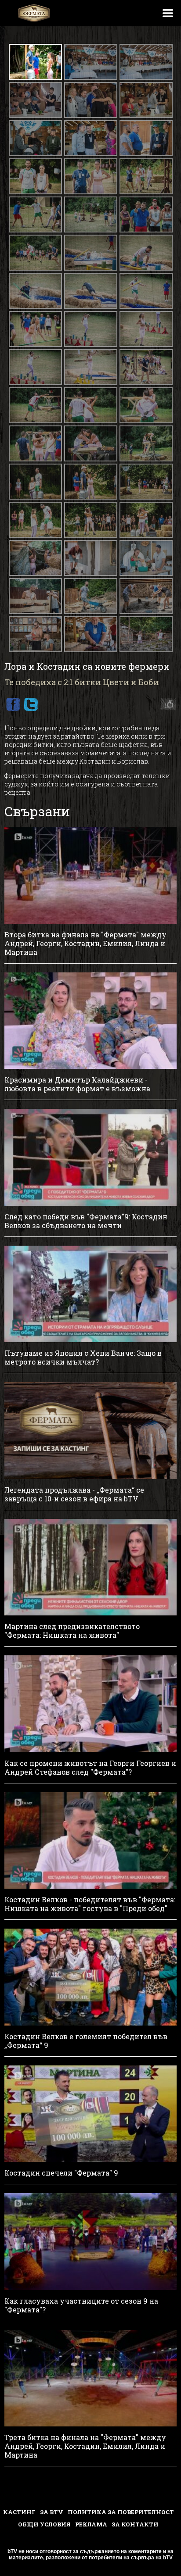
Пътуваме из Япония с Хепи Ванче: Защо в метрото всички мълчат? (83, 1358)
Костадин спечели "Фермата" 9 (61, 2173)
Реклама (91, 2524)
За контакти (135, 2524)
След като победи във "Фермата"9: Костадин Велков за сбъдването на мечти (86, 1221)
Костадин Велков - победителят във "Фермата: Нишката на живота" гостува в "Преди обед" (90, 1904)
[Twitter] (31, 704)
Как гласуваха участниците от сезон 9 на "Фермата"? (81, 2305)
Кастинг (19, 2512)
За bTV (52, 2512)
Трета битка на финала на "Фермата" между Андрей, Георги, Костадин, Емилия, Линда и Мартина (85, 2446)
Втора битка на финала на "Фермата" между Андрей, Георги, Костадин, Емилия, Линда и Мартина (85, 943)
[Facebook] (13, 704)
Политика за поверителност (121, 2512)
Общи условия (44, 2524)
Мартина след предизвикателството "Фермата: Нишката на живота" (72, 1631)
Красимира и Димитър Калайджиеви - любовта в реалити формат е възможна (77, 1084)
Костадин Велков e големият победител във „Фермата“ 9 (86, 2041)
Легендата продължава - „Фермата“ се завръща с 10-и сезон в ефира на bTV (74, 1494)
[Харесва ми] (166, 704)
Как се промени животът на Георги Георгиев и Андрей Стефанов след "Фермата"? (90, 1768)
